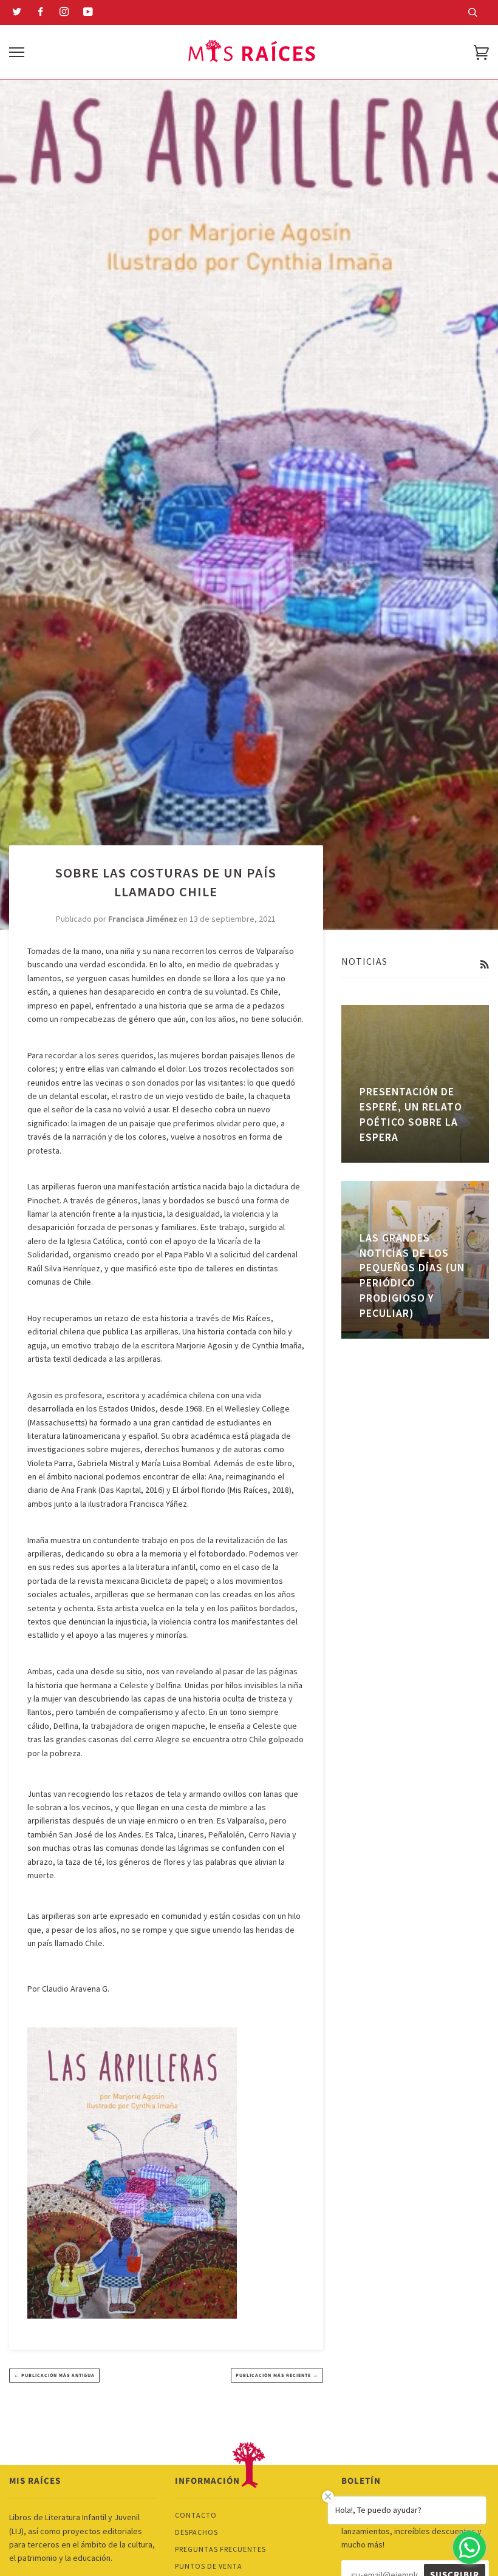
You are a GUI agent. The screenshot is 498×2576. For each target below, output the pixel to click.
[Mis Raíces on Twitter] (17, 13)
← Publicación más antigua (54, 2375)
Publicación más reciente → (277, 2375)
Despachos (196, 2532)
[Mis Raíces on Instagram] (64, 13)
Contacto (196, 2515)
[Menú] (17, 52)
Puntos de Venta (209, 2566)
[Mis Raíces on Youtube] (88, 13)
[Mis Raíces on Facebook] (41, 13)
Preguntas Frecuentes (220, 2549)
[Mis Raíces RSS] (484, 965)
